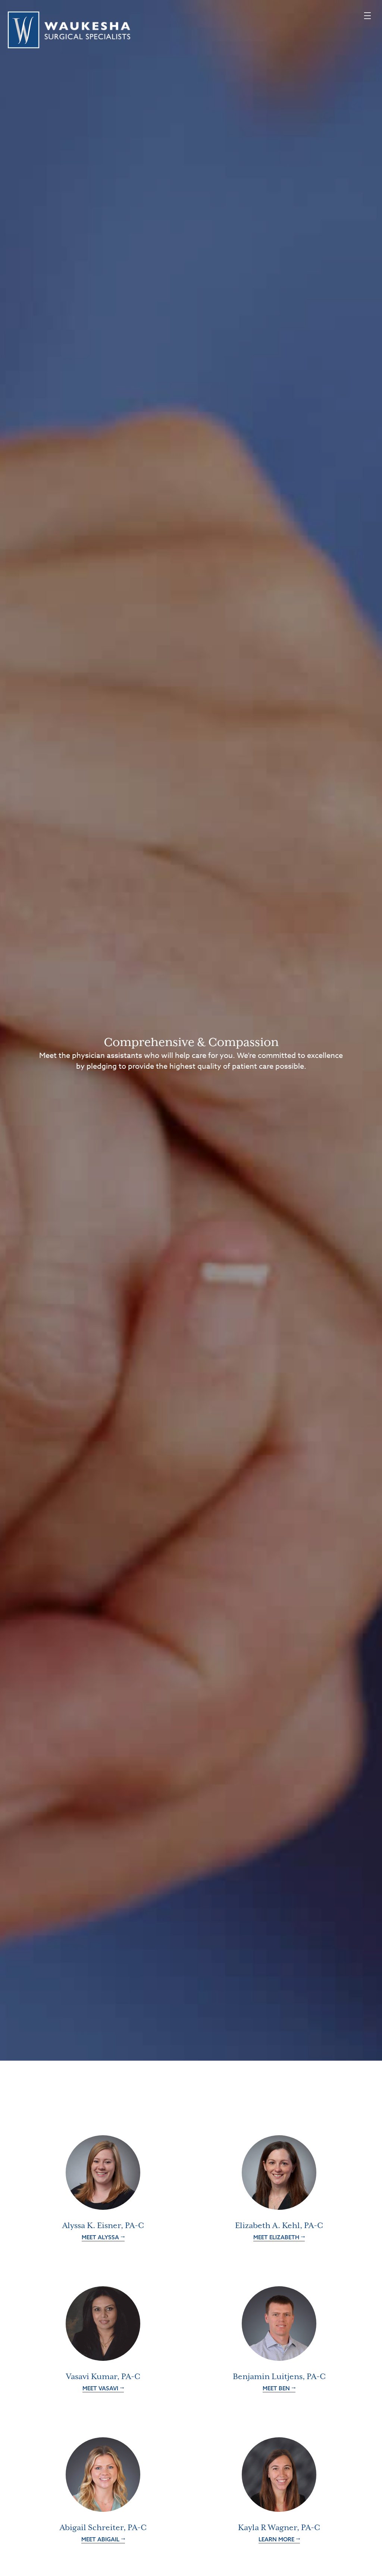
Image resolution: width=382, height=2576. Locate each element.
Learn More (276, 2539)
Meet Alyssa (100, 2237)
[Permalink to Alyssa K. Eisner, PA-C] (103, 2173)
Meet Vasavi (100, 2388)
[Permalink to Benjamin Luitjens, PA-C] (279, 2324)
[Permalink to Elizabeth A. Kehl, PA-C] (279, 2173)
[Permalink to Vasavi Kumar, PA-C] (103, 2324)
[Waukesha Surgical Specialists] (70, 30)
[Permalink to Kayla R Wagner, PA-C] (279, 2475)
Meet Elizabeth (276, 2237)
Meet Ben (276, 2388)
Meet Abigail (100, 2539)
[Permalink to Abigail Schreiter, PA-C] (103, 2475)
